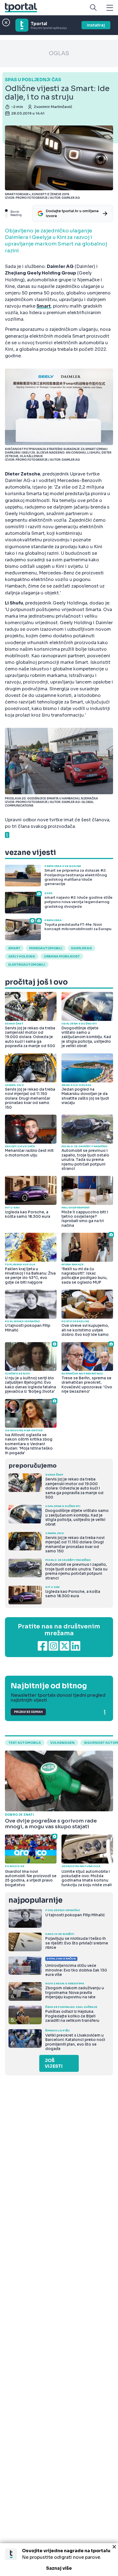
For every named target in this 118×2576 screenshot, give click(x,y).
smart (14, 948)
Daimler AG (82, 948)
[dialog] (59, 2560)
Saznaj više (59, 2568)
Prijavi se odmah (28, 1712)
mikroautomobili (46, 948)
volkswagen (62, 1743)
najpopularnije (35, 1900)
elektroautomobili (27, 965)
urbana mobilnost (62, 956)
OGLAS (59, 53)
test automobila (25, 1743)
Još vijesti (54, 2063)
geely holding (22, 956)
